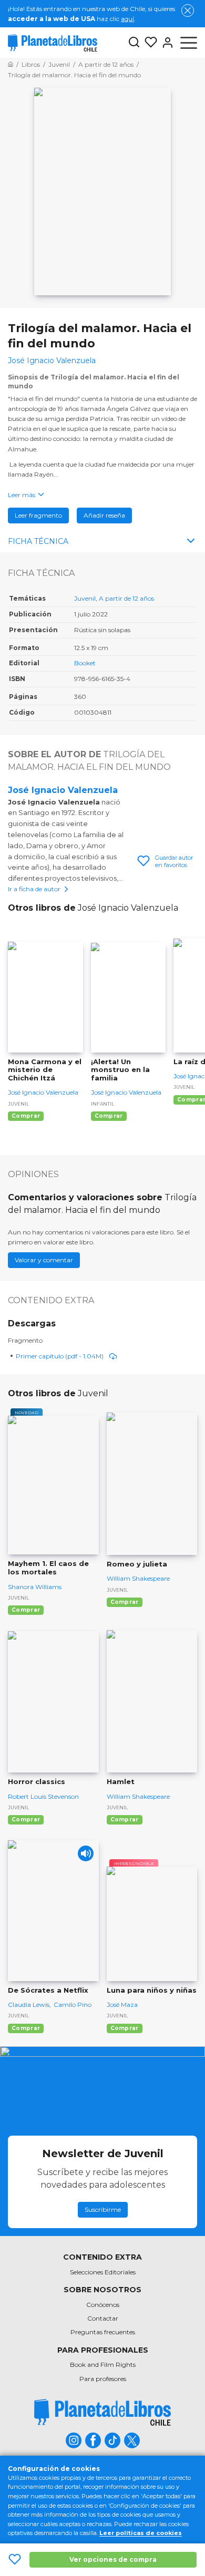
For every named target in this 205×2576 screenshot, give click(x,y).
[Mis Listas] (149, 43)
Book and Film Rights (103, 2364)
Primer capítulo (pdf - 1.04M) (60, 1356)
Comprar (26, 1116)
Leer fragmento (38, 515)
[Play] (86, 1853)
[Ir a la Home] (11, 64)
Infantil (102, 1104)
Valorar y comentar (44, 1260)
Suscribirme (103, 2209)
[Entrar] (166, 43)
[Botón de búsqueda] (134, 43)
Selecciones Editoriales (103, 2272)
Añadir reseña (104, 515)
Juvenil (85, 598)
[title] (102, 2412)
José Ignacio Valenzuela (63, 790)
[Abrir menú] (189, 43)
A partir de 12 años (126, 598)
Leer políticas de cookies (141, 2533)
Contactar (103, 2318)
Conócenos (103, 2305)
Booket (85, 663)
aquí (127, 19)
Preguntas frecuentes (103, 2332)
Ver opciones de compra (113, 2559)
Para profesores (103, 2379)
